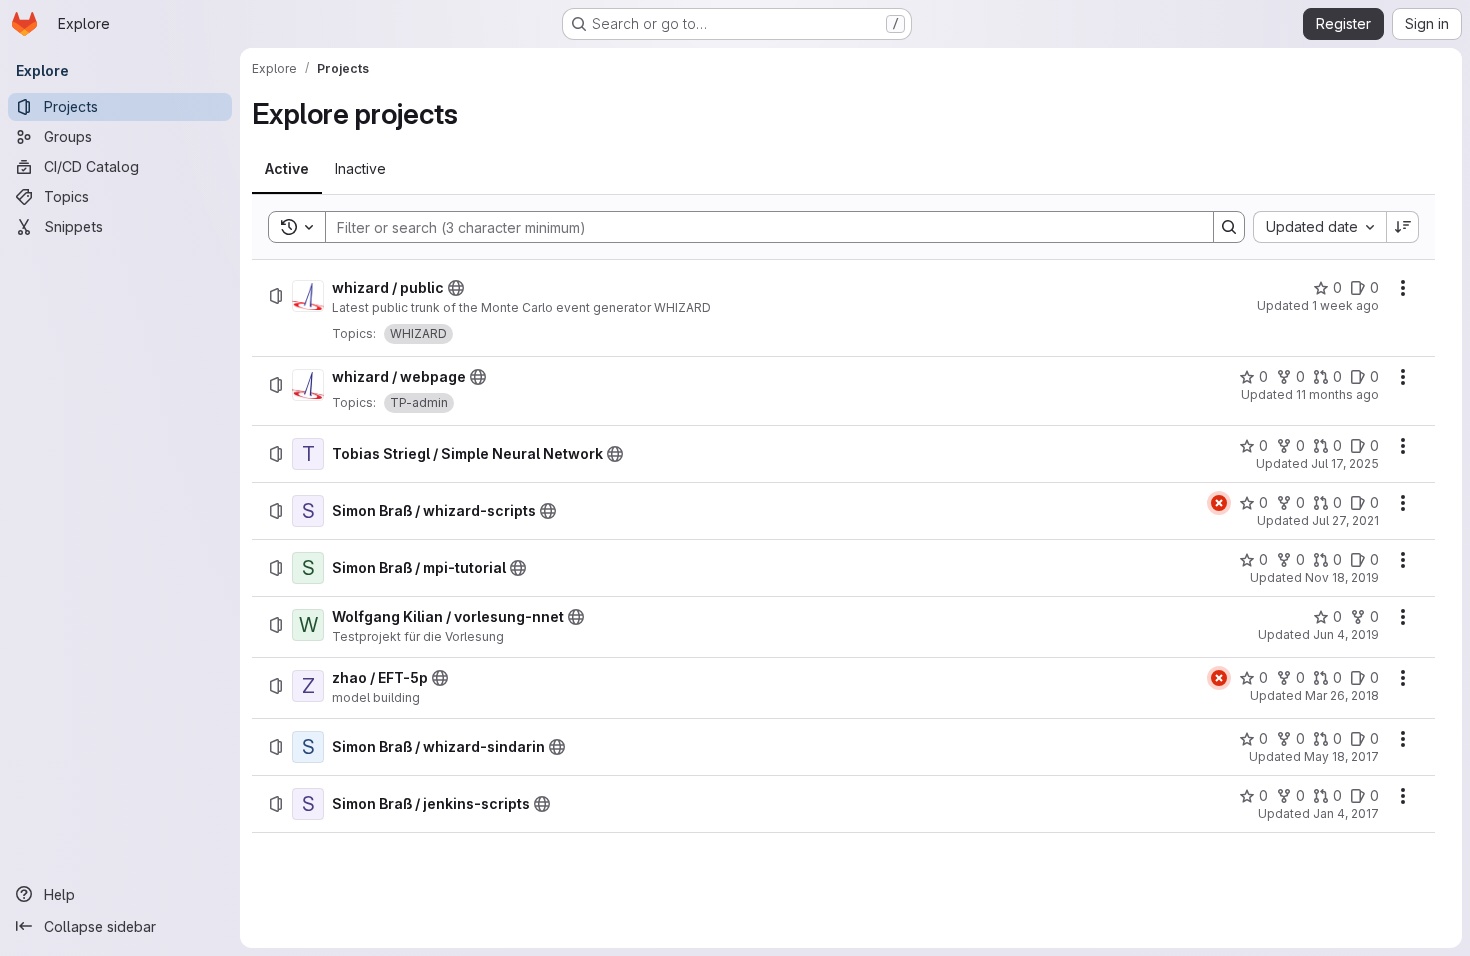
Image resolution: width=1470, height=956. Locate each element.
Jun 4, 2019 (1346, 634)
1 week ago (1345, 305)
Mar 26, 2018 (1342, 695)
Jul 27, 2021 (1345, 520)
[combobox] (1319, 227)
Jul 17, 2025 (1345, 463)
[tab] (287, 169)
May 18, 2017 (1341, 756)
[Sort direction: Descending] (1403, 227)
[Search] (1229, 227)
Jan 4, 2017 (1346, 813)
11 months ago (1337, 394)
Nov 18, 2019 (1342, 577)
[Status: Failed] (1219, 503)
